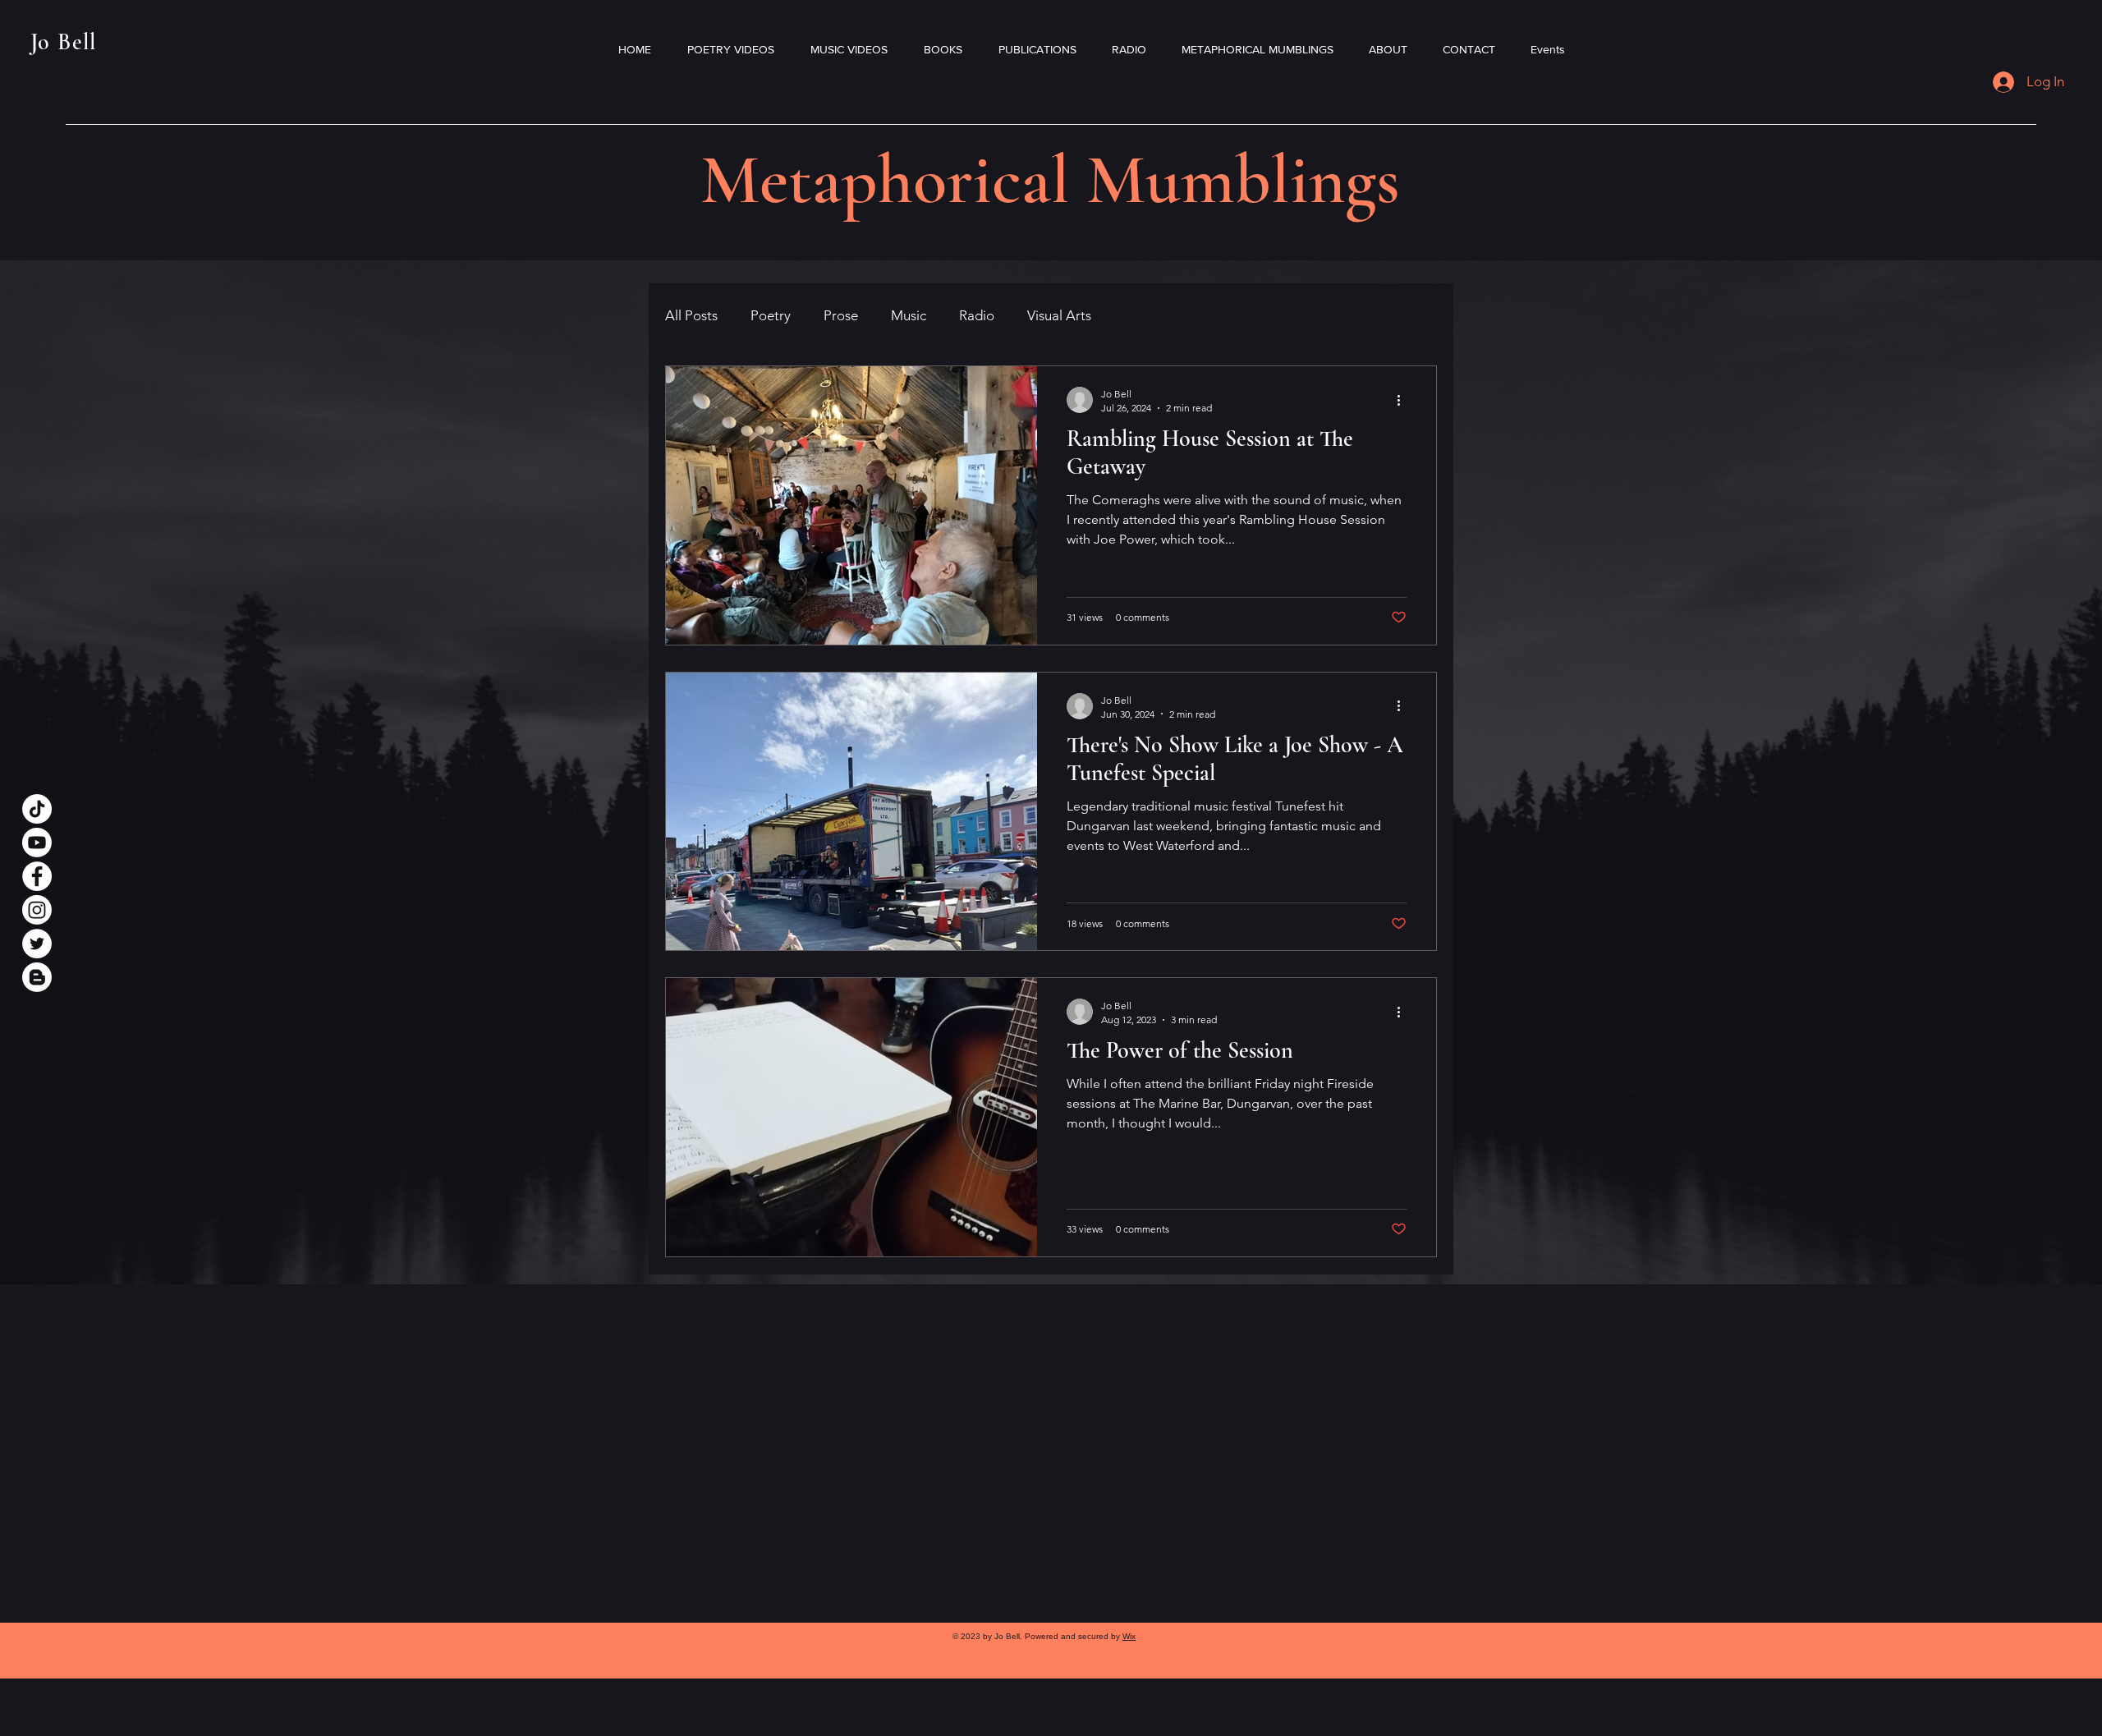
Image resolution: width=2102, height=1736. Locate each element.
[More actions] (1404, 400)
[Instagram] (37, 910)
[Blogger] (37, 977)
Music (909, 315)
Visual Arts (1059, 315)
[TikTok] (37, 809)
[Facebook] (37, 876)
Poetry (771, 315)
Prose (841, 315)
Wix (1129, 1636)
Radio (977, 315)
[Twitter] (37, 944)
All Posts (691, 315)
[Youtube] (37, 843)
